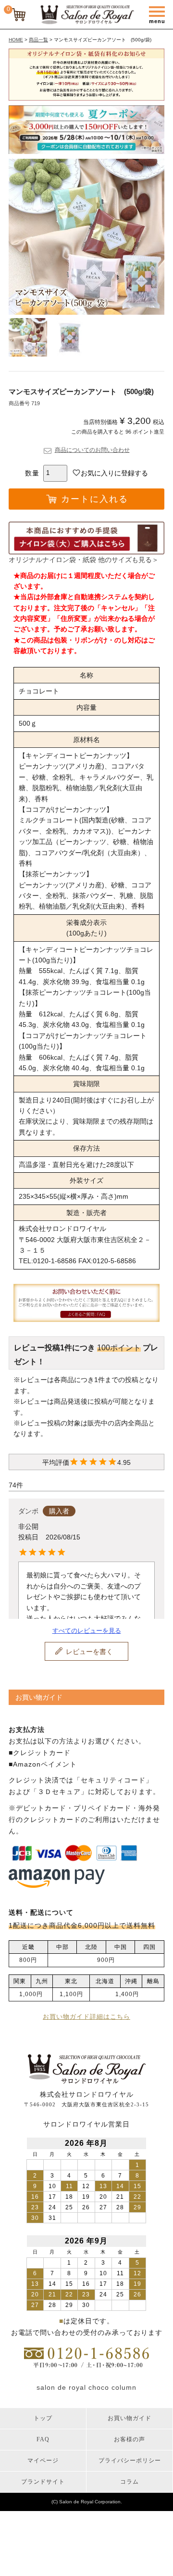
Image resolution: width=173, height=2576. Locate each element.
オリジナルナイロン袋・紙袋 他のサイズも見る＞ (84, 560)
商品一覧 (38, 40)
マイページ (43, 2461)
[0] (19, 16)
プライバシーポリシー (130, 2461)
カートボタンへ (135, 2562)
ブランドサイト (43, 2482)
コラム (130, 2482)
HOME (16, 40)
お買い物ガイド (130, 2418)
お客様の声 (130, 2439)
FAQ (43, 2439)
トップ (43, 2418)
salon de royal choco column (86, 2387)
